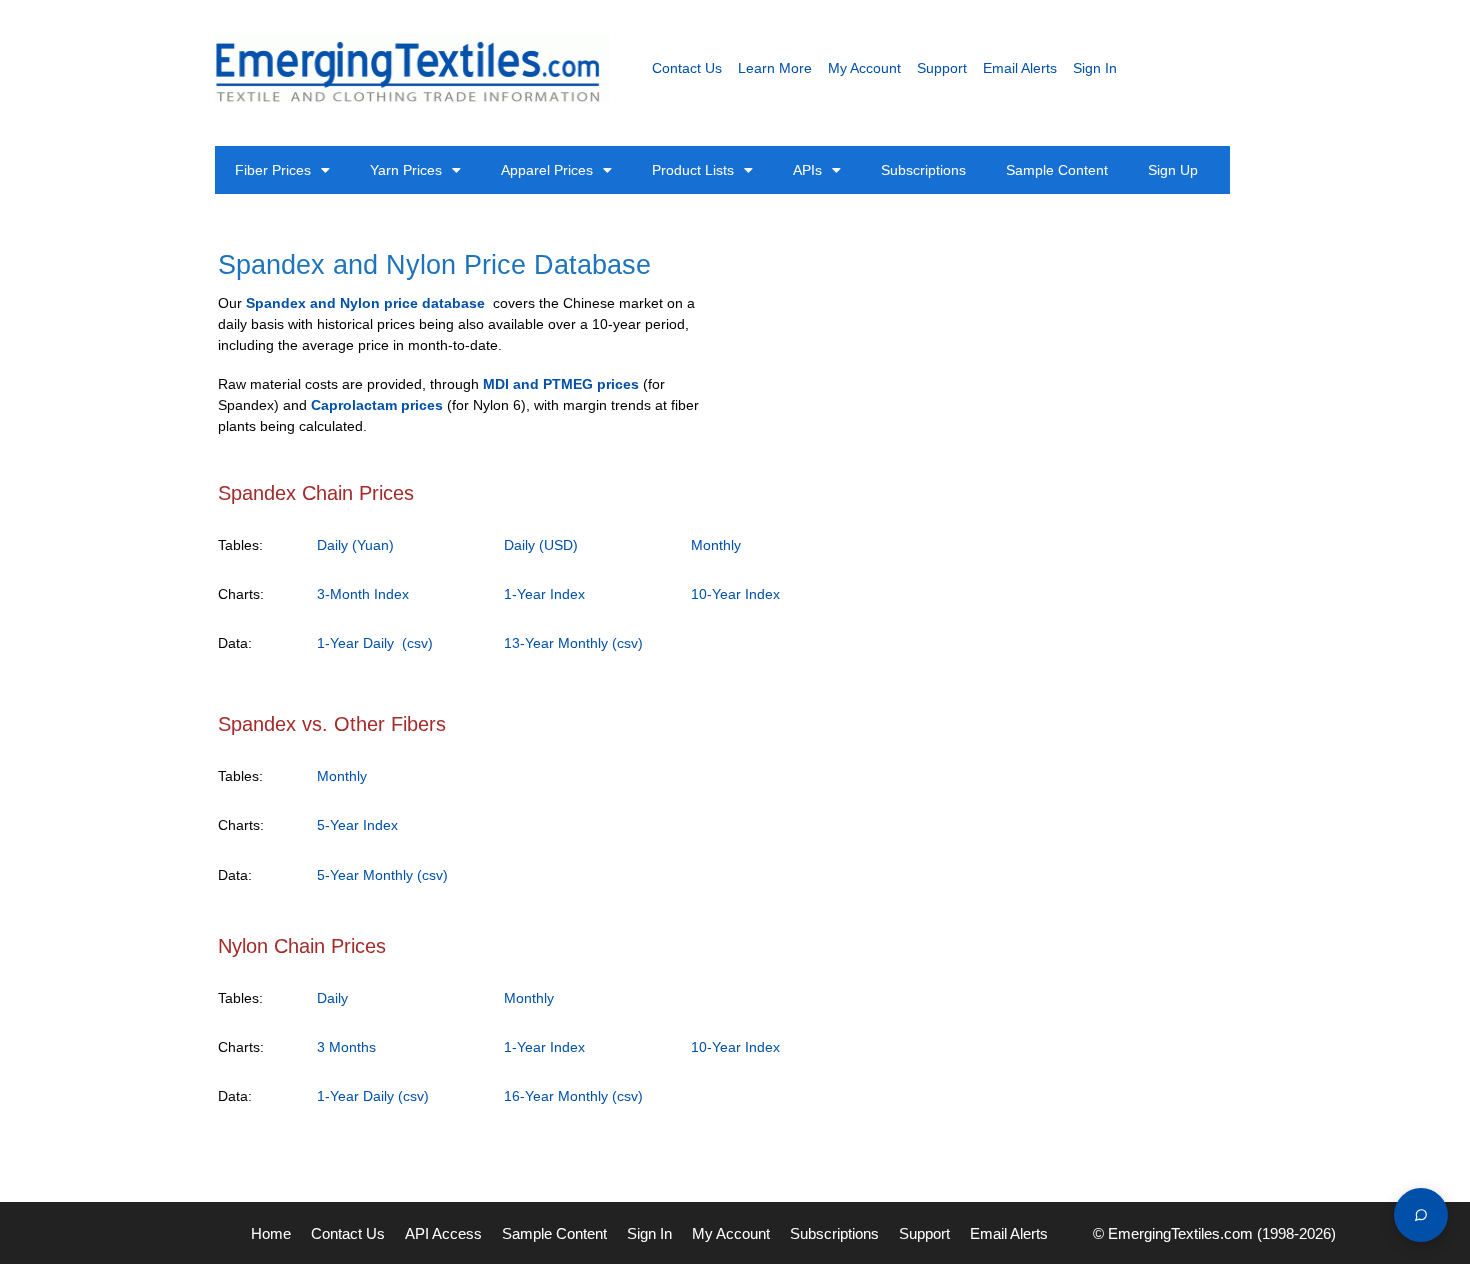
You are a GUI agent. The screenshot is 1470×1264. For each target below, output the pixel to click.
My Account (864, 68)
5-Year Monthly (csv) (382, 875)
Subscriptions (923, 170)
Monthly (716, 545)
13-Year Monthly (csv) (573, 643)
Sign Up (1173, 170)
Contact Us (687, 68)
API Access (443, 1233)
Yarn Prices (406, 170)
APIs (807, 170)
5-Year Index (357, 825)
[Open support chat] (1421, 1215)
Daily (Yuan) (355, 545)
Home (271, 1233)
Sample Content (1057, 170)
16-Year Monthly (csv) (573, 1096)
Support (942, 68)
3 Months (346, 1047)
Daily (332, 998)
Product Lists (693, 170)
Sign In (1095, 68)
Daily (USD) (541, 545)
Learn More (775, 68)
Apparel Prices (547, 170)
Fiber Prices (273, 170)
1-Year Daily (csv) (375, 643)
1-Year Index (544, 594)
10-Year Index (735, 594)
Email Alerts (1020, 68)
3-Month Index (363, 594)
